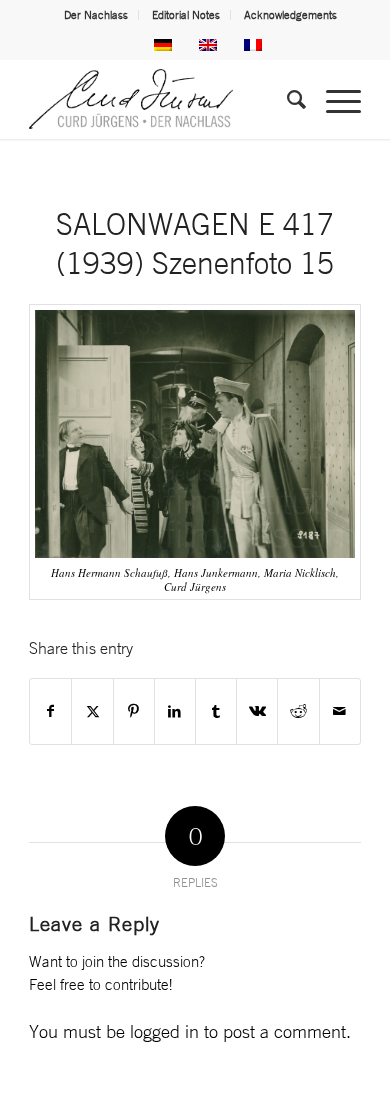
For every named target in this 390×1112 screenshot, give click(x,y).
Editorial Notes (186, 15)
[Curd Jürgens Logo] (161, 99)
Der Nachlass (96, 15)
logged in (164, 1031)
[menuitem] (96, 15)
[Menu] (333, 99)
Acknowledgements (290, 15)
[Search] (286, 99)
